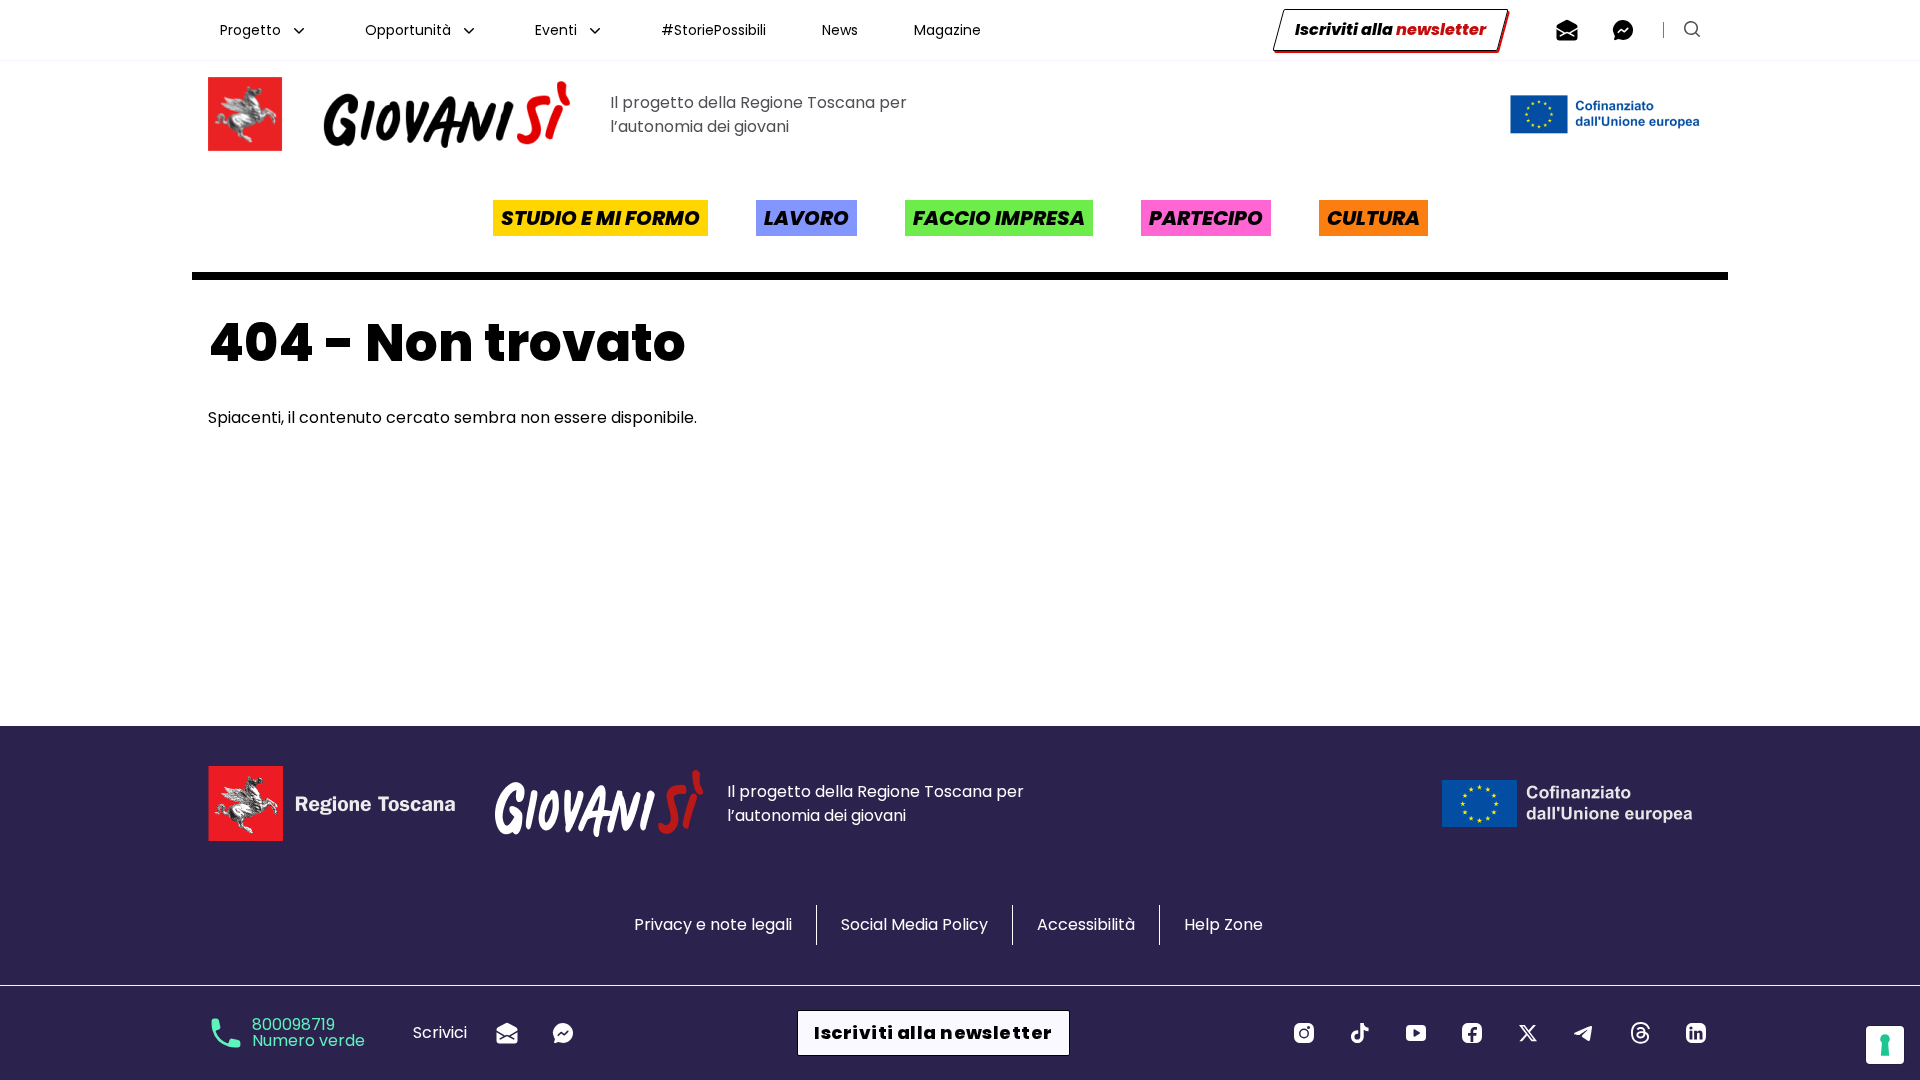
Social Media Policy (914, 924)
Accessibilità (1086, 924)
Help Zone (1223, 924)
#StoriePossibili (713, 30)
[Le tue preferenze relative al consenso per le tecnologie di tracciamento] (1885, 1045)
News (840, 30)
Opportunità (408, 30)
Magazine (947, 30)
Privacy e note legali (713, 924)
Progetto (250, 30)
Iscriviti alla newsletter (933, 1032)
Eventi (556, 30)
